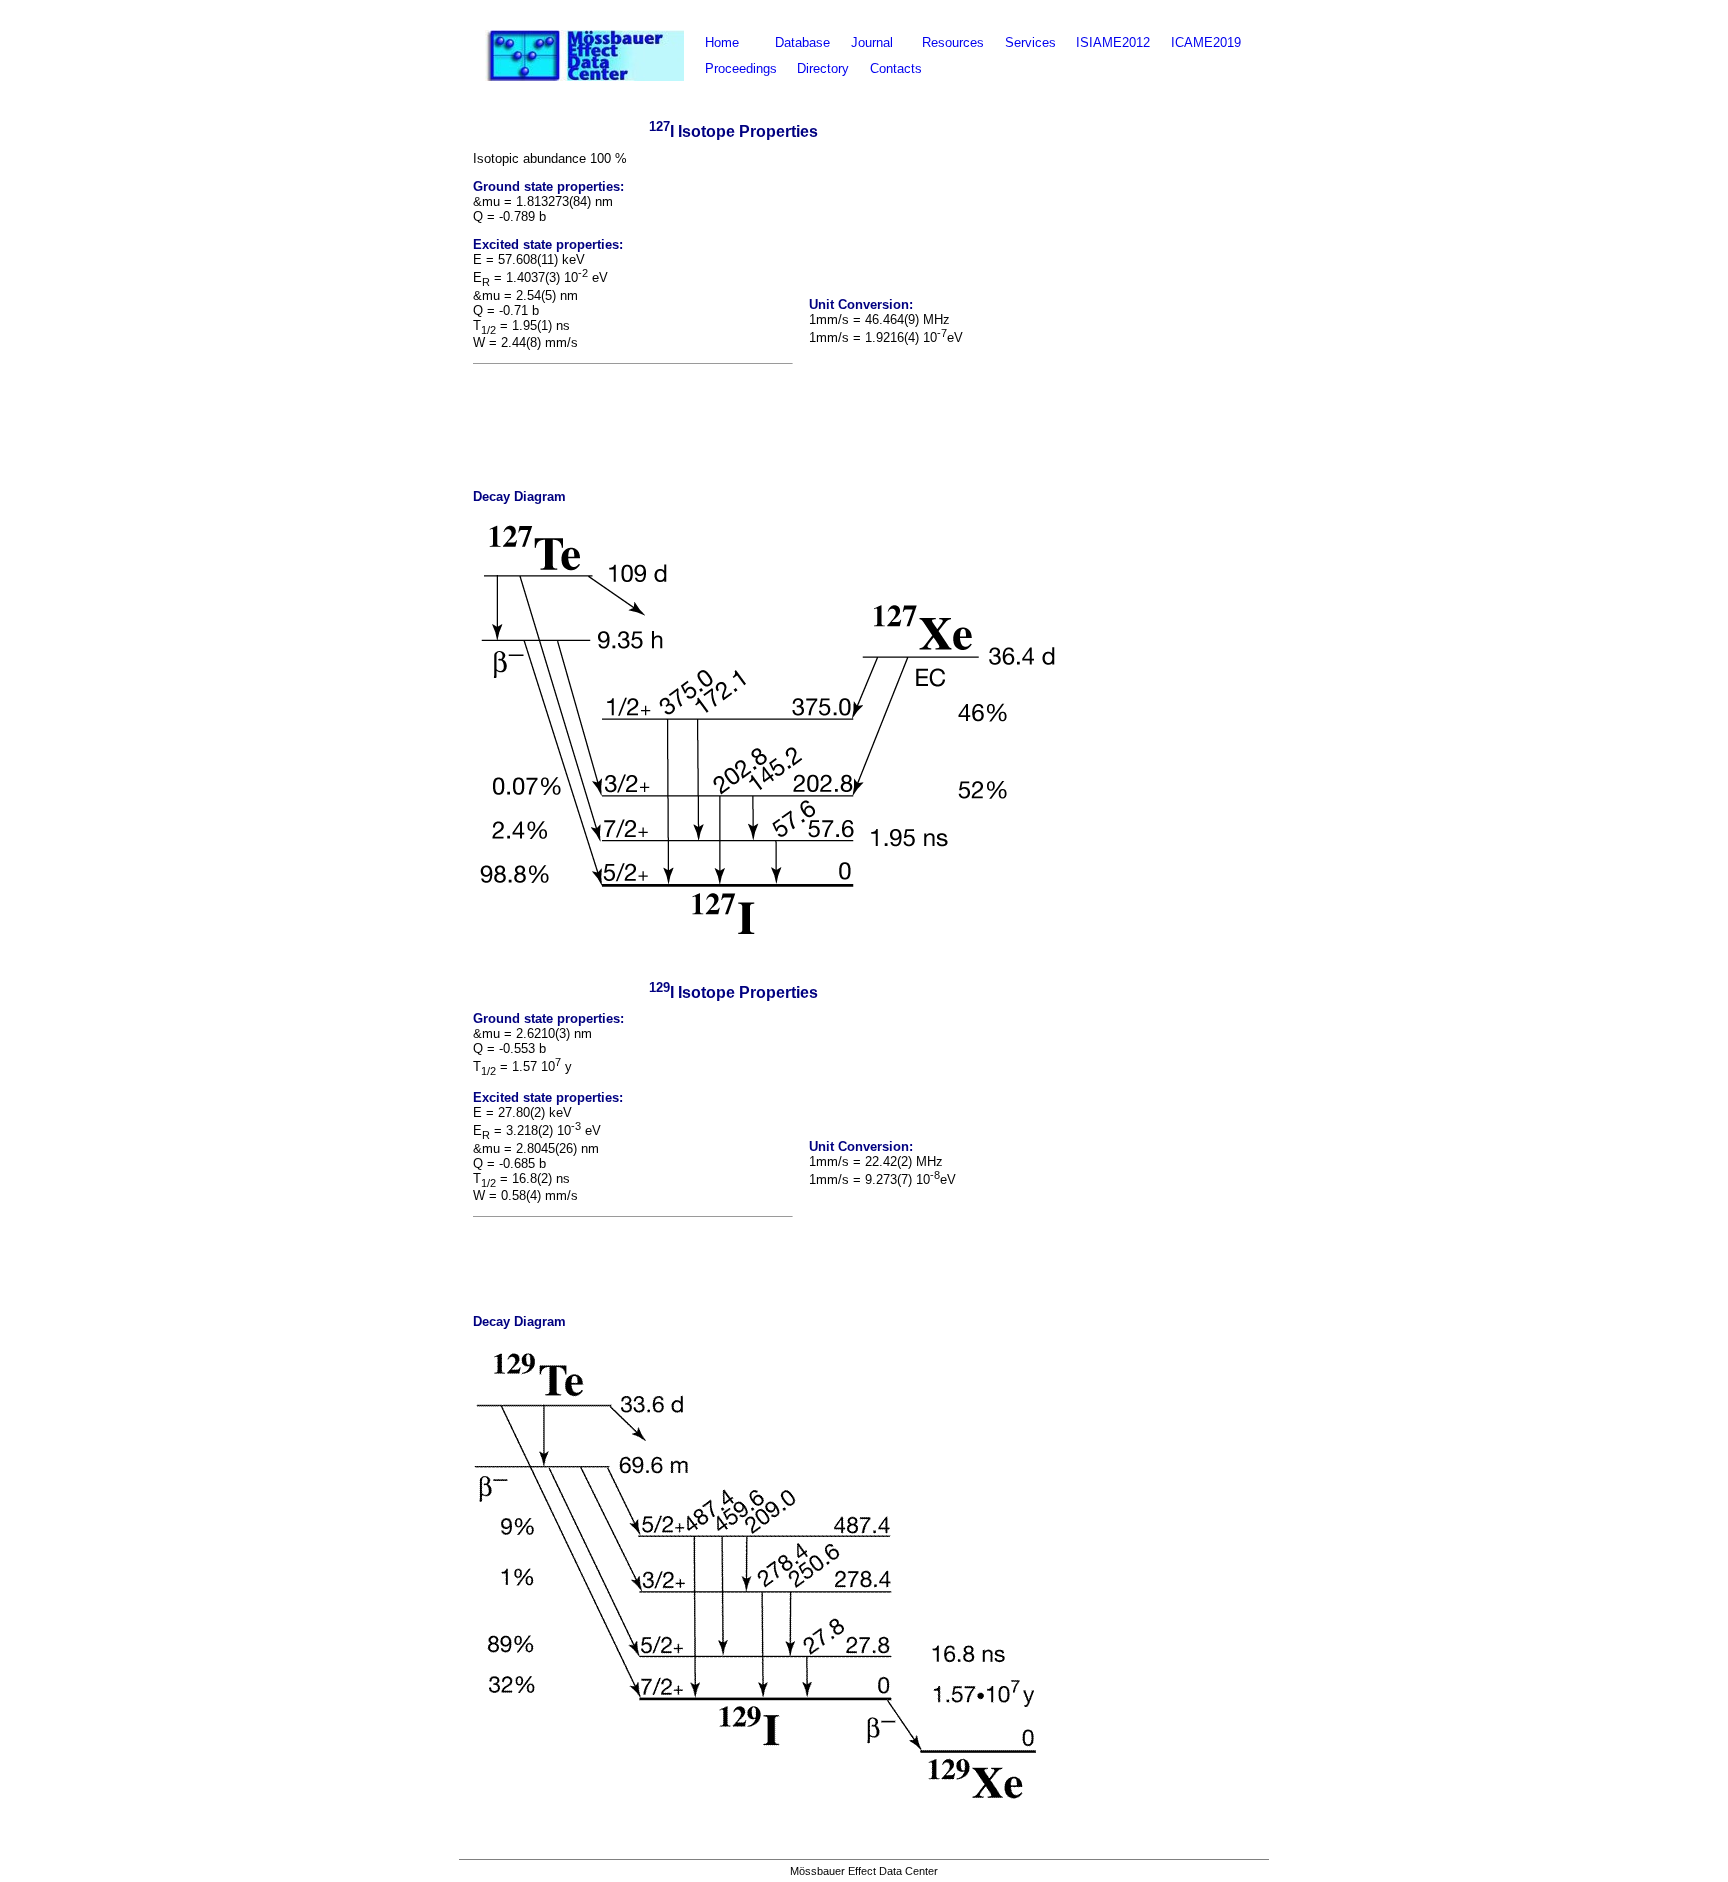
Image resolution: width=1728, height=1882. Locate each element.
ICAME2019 (1206, 43)
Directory (823, 69)
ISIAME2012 (1113, 43)
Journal (872, 43)
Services (1030, 43)
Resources (953, 43)
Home (722, 43)
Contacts (896, 69)
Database (802, 43)
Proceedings (741, 69)
